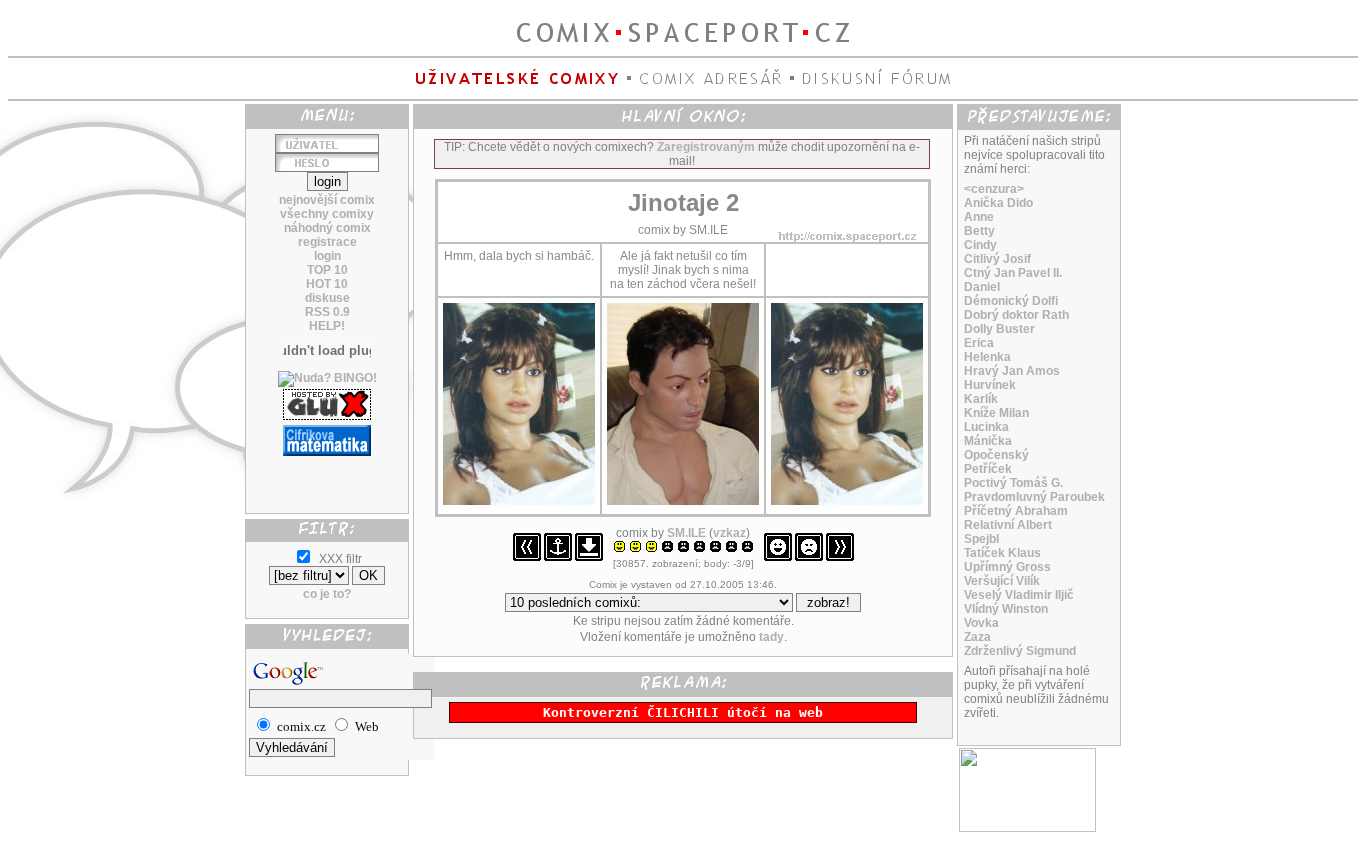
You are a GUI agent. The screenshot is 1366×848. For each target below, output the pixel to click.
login (327, 256)
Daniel (982, 287)
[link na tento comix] (558, 557)
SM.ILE (686, 533)
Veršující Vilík (1002, 581)
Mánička (988, 441)
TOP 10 (327, 270)
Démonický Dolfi (1011, 301)
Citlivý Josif (997, 259)
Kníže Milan (996, 413)
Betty (979, 231)
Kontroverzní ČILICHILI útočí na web (683, 712)
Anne (979, 217)
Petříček (988, 469)
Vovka (981, 623)
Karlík (981, 399)
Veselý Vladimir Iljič (1019, 595)
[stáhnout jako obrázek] (589, 557)
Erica (979, 343)
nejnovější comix (327, 200)
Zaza (977, 637)
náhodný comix (327, 228)
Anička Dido (998, 203)
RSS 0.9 (327, 312)
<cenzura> (994, 189)
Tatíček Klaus (1002, 553)
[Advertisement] (327, 477)
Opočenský (996, 455)
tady (771, 637)
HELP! (327, 326)
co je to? (327, 594)
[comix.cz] (1027, 828)
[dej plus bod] (778, 557)
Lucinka (986, 427)
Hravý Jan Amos (1012, 371)
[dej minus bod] (809, 557)
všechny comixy (327, 214)
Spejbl (981, 539)
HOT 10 (327, 284)
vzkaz (729, 533)
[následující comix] (840, 557)
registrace (327, 242)
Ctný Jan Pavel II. (1013, 273)
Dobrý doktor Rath (1016, 315)
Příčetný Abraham (1016, 511)
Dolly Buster (999, 329)
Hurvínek (990, 385)
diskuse (327, 298)
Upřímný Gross (1007, 567)
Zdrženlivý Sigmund (1020, 651)
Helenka (987, 357)
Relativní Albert (1008, 525)
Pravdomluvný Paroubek (1034, 497)
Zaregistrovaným (706, 147)
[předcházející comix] (527, 557)
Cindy (980, 245)
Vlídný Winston (1006, 609)
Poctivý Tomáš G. (1013, 483)
